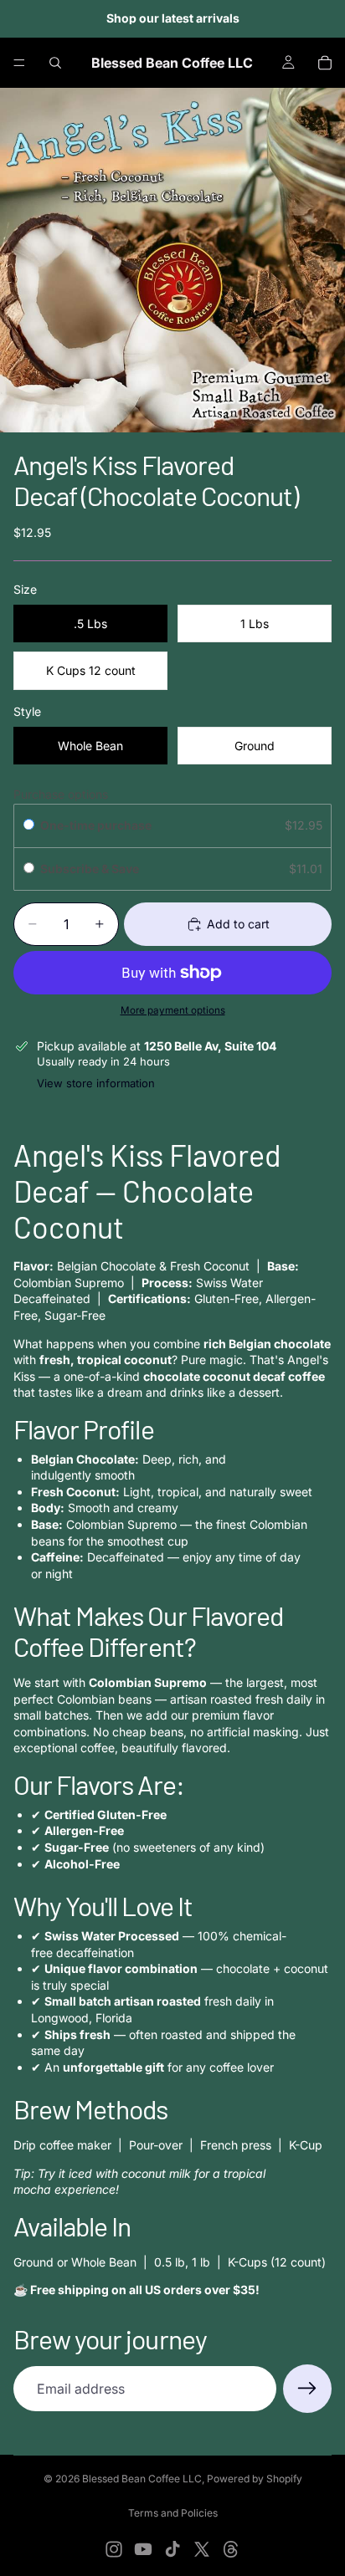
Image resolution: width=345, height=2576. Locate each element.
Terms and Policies (173, 2513)
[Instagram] (114, 2549)
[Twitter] (202, 2549)
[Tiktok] (172, 2549)
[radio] (29, 825)
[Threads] (231, 2549)
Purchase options (61, 794)
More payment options (173, 1010)
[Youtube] (143, 2549)
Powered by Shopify (255, 2479)
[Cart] (325, 63)
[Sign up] (307, 2389)
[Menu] (19, 63)
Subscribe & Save (91, 869)
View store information (96, 1083)
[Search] (55, 63)
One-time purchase (96, 825)
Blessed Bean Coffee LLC (142, 2479)
